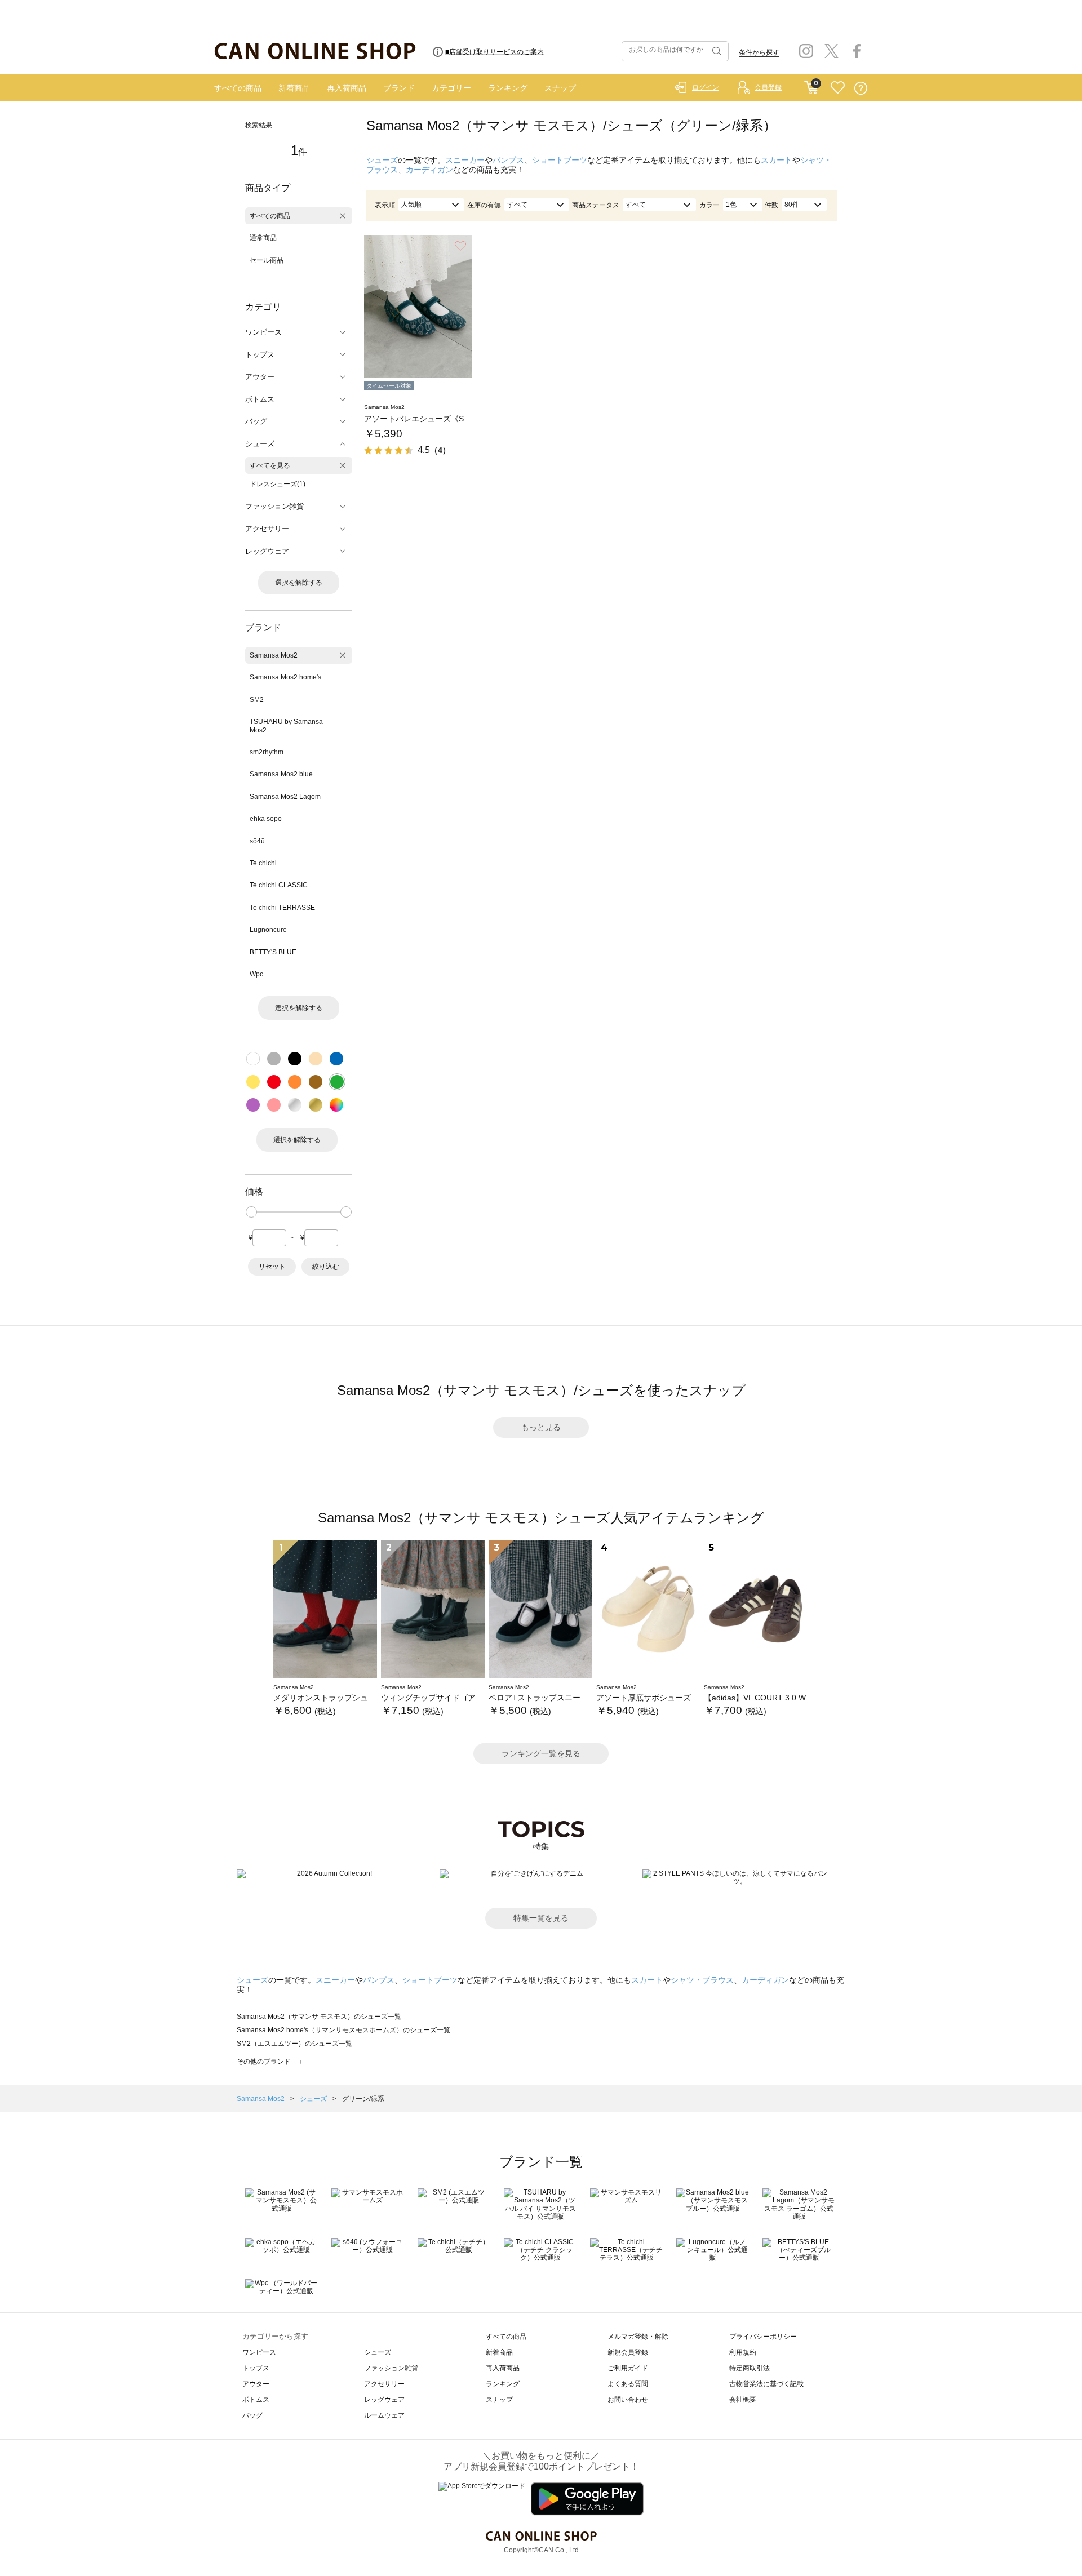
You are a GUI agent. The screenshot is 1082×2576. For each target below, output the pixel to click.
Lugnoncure (268, 930)
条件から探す (759, 52)
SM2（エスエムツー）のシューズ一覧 (294, 2044)
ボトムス (256, 2400)
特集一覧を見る (541, 1918)
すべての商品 (238, 88)
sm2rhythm (267, 752)
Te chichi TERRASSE (282, 908)
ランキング (508, 88)
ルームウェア (384, 2415)
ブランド (399, 88)
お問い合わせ (628, 2400)
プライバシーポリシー (763, 2337)
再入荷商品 (347, 88)
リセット (272, 1267)
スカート (777, 160)
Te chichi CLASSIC (279, 885)
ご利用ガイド (628, 2368)
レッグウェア (384, 2400)
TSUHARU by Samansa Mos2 (286, 726)
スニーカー (465, 160)
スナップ (560, 88)
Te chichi (263, 863)
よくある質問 (628, 2384)
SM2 (257, 700)
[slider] (251, 1212)
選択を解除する (299, 583)
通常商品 (263, 238)
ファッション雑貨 (391, 2368)
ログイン (706, 87)
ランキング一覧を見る (541, 1753)
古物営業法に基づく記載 (766, 2384)
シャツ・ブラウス (702, 1980)
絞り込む (326, 1267)
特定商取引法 (750, 2368)
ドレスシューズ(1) (278, 484)
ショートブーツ (560, 160)
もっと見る (541, 1427)
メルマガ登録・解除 (638, 2337)
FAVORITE (838, 88)
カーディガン (429, 170)
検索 (716, 51)
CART (811, 85)
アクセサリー (384, 2384)
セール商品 (267, 260)
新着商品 (294, 88)
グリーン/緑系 (363, 2099)
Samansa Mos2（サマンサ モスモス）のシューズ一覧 (319, 2017)
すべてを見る (270, 465)
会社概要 (743, 2400)
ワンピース (259, 2352)
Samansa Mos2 (274, 655)
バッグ (252, 2415)
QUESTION (861, 88)
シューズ (382, 160)
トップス (256, 2368)
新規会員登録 (628, 2352)
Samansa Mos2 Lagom (285, 797)
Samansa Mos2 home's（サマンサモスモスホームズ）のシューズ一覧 (343, 2030)
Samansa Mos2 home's (285, 677)
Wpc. (257, 974)
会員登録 (768, 87)
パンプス (508, 160)
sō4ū (257, 841)
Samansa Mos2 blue (281, 774)
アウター (256, 2384)
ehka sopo (266, 819)
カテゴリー (451, 88)
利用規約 (743, 2352)
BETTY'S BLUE (273, 952)
